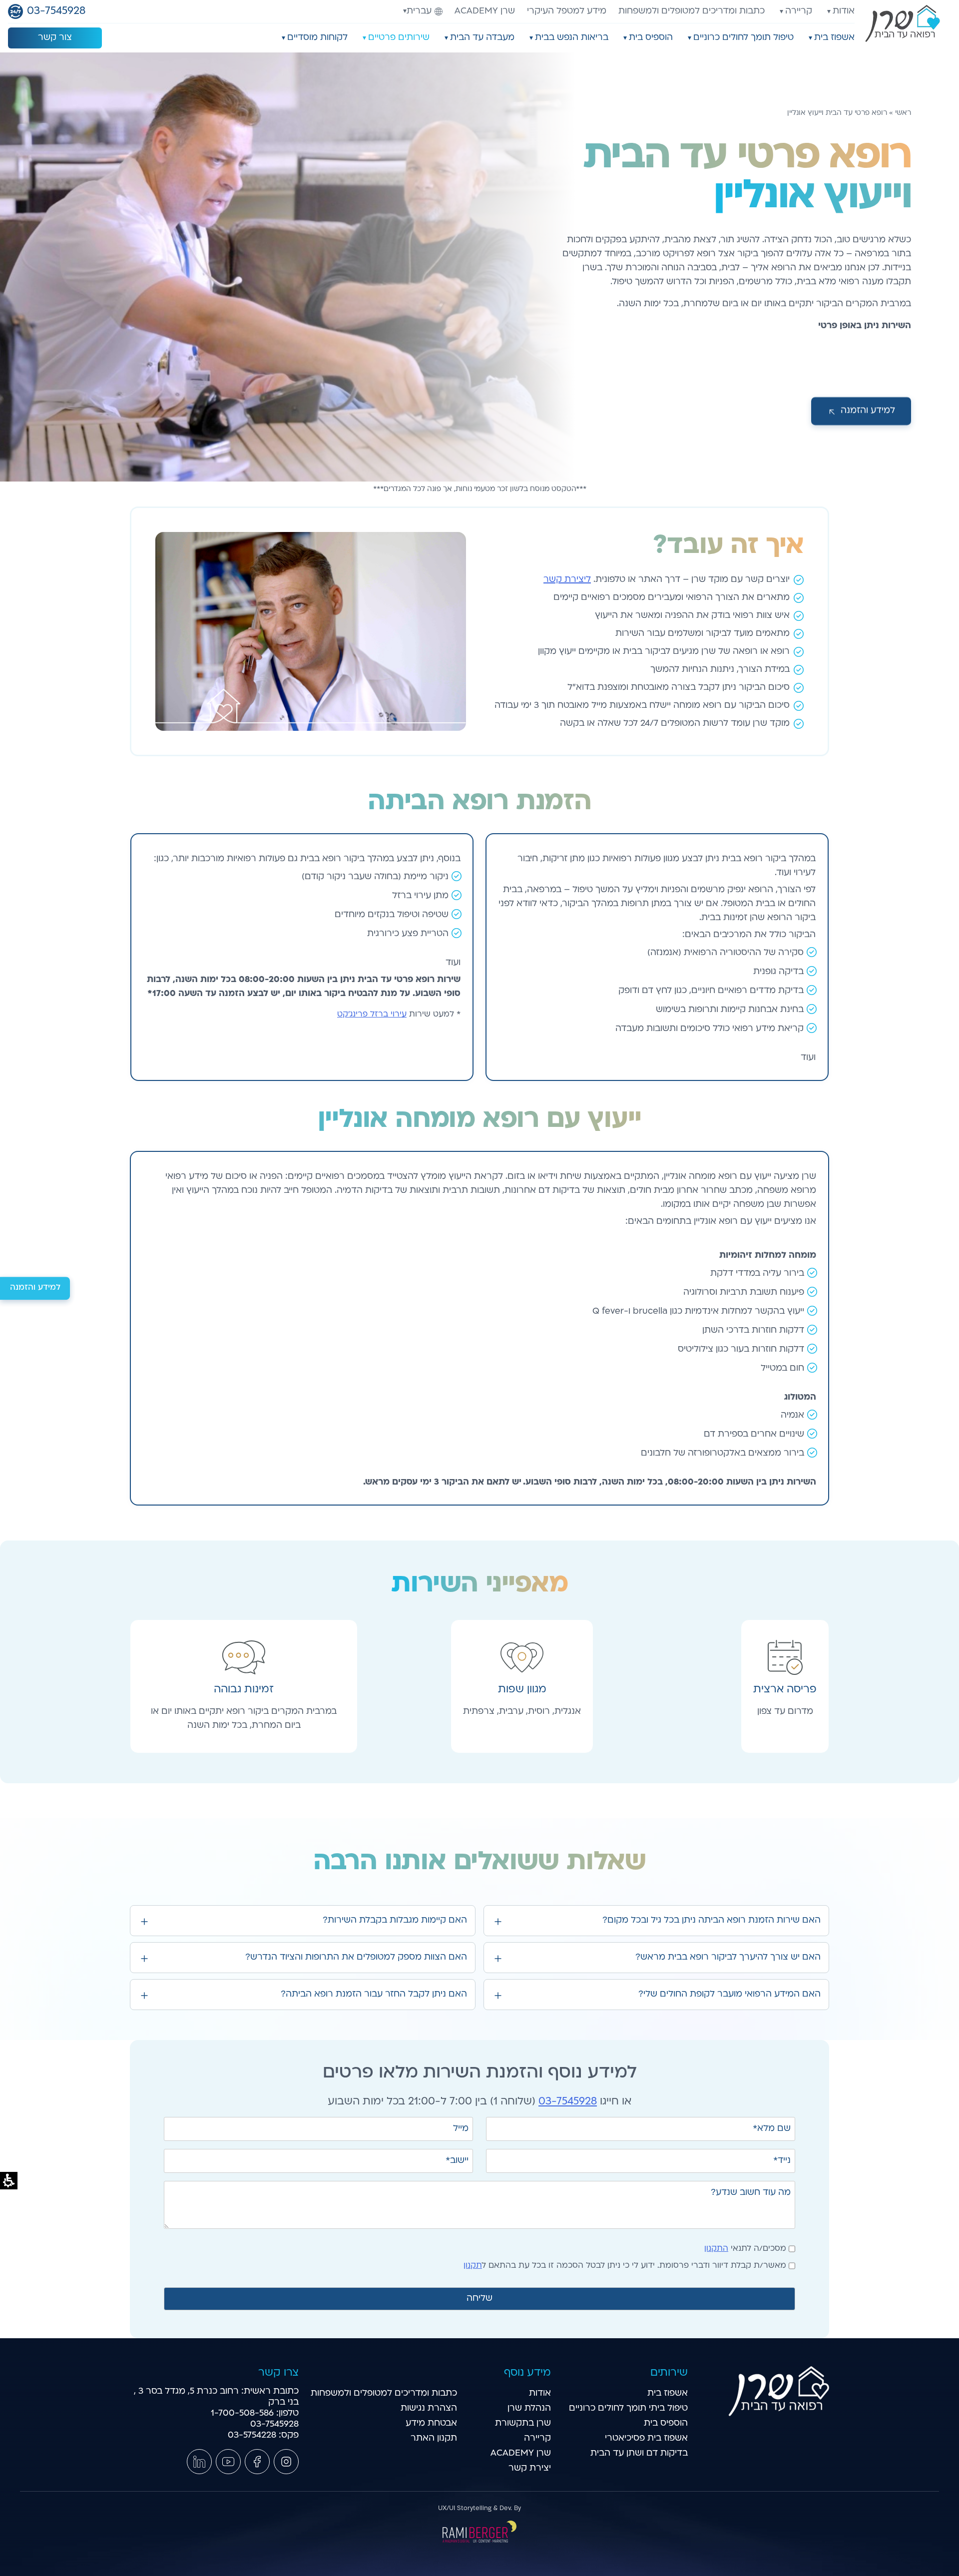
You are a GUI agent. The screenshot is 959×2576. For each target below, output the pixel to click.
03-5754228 (252, 2435)
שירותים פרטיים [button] (399, 38)
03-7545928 (568, 2102)
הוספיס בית (666, 2423)
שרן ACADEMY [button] (521, 2453)
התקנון (716, 2249)
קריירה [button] (799, 11)
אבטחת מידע (431, 2423)
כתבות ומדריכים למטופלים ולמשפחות (692, 11)
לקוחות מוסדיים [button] (317, 38)
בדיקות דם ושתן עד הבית (639, 2453)
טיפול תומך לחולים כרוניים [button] (743, 38)
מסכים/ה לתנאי (745, 2249)
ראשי (903, 113)
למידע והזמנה (35, 1288)
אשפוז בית (668, 2393)
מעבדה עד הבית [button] (482, 38)
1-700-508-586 (242, 2413)
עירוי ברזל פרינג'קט (372, 1015)
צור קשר (55, 38)
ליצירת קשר (567, 580)
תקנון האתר (434, 2438)
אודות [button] (844, 11)
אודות (540, 2393)
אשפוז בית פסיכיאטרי (646, 2438)
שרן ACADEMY (485, 11)
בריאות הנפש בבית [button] (572, 38)
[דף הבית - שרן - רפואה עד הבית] (779, 2414)
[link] (286, 2462)
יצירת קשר (530, 2468)
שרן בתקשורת (523, 2423)
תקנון (473, 2266)
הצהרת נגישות (429, 2408)
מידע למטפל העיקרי (567, 11)
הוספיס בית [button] (651, 38)
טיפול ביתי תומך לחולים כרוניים (628, 2408)
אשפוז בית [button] (834, 38)
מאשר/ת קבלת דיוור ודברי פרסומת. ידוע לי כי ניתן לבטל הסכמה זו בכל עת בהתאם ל (625, 2266)
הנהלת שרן (529, 2408)
